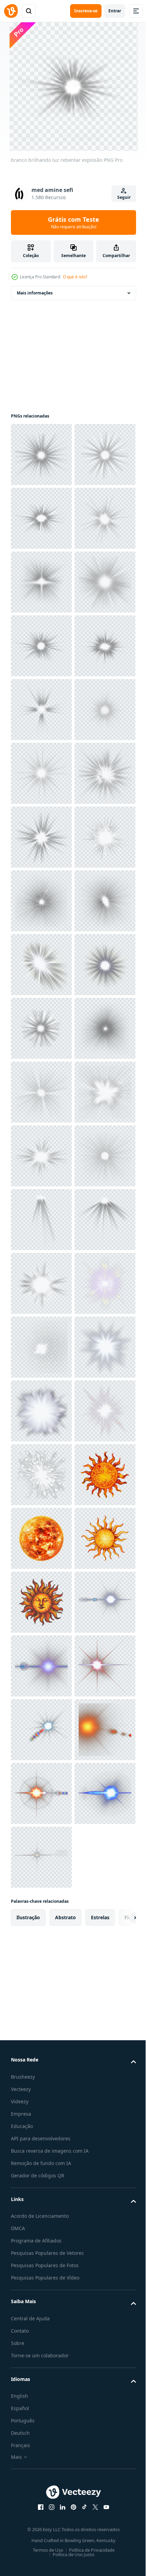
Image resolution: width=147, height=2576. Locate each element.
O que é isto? (75, 277)
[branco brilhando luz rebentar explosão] (41, 455)
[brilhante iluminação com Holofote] (41, 1985)
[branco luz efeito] (41, 2112)
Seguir (124, 197)
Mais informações (35, 293)
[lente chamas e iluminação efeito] (41, 1092)
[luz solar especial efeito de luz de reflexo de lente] (41, 1156)
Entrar (115, 11)
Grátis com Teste (73, 222)
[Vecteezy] (11, 11)
